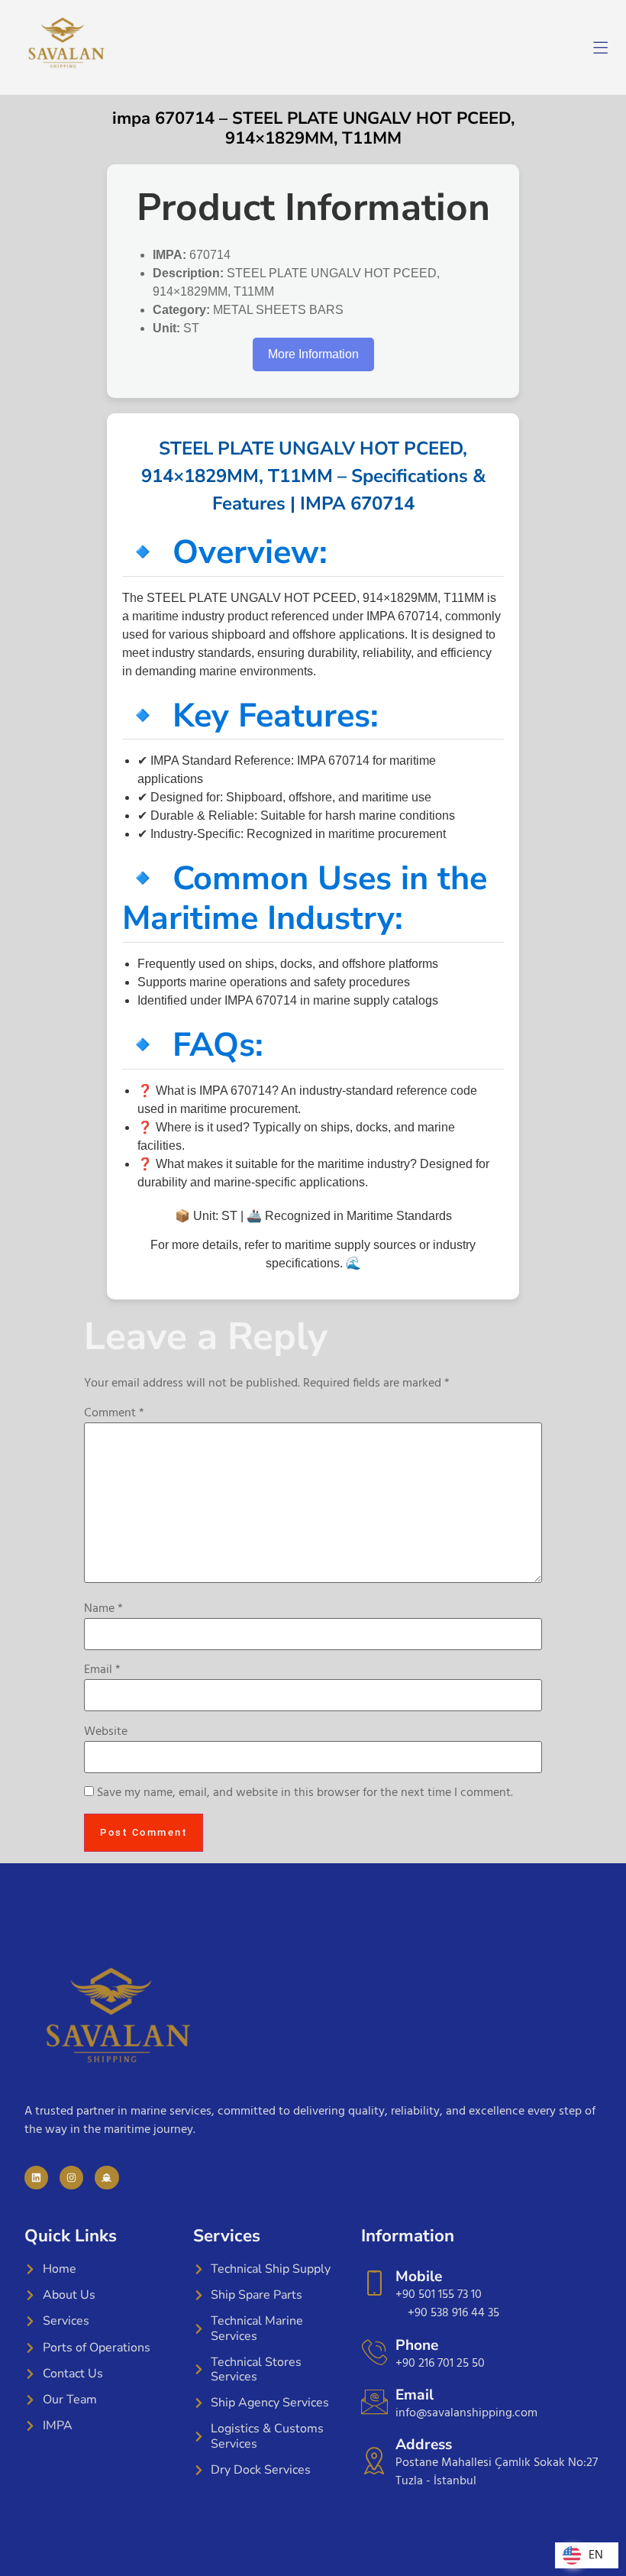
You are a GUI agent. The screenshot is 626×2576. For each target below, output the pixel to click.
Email (102, 1670)
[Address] (374, 2460)
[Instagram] (71, 2178)
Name (103, 1609)
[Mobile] (374, 2283)
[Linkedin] (36, 2178)
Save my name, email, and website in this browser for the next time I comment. (305, 1793)
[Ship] (106, 2178)
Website (106, 1732)
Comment (114, 1413)
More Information (313, 354)
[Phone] (374, 2352)
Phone (417, 2345)
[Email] (374, 2401)
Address (424, 2445)
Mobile (419, 2277)
